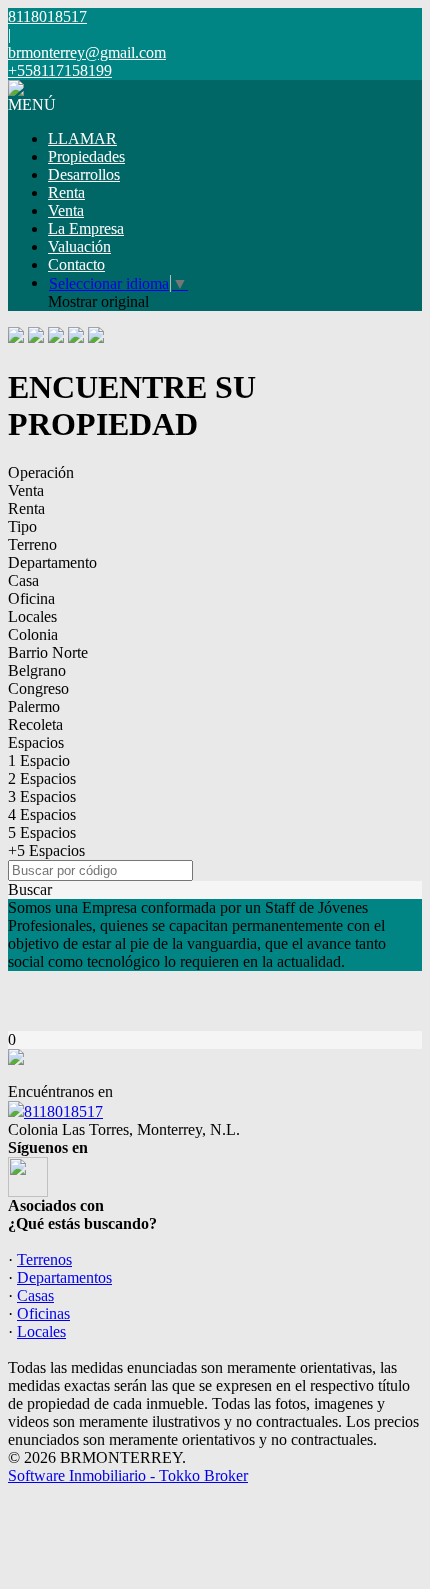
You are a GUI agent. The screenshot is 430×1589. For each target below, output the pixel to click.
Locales (32, 616)
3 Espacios (42, 796)
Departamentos (64, 1277)
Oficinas (43, 1313)
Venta (66, 210)
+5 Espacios (46, 850)
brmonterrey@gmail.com (87, 52)
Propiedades (86, 156)
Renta (66, 192)
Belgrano (37, 670)
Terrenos (44, 1259)
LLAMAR (82, 138)
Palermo (34, 706)
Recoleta (35, 724)
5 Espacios (42, 832)
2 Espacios (42, 778)
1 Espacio (39, 760)
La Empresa (86, 228)
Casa (23, 580)
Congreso (38, 688)
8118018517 (63, 1111)
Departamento (52, 562)
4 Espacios (42, 814)
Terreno (32, 544)
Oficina (31, 598)
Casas (35, 1295)
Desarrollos (84, 174)
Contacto (76, 264)
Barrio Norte (48, 652)
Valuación (79, 246)
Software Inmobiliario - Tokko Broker (128, 1475)
